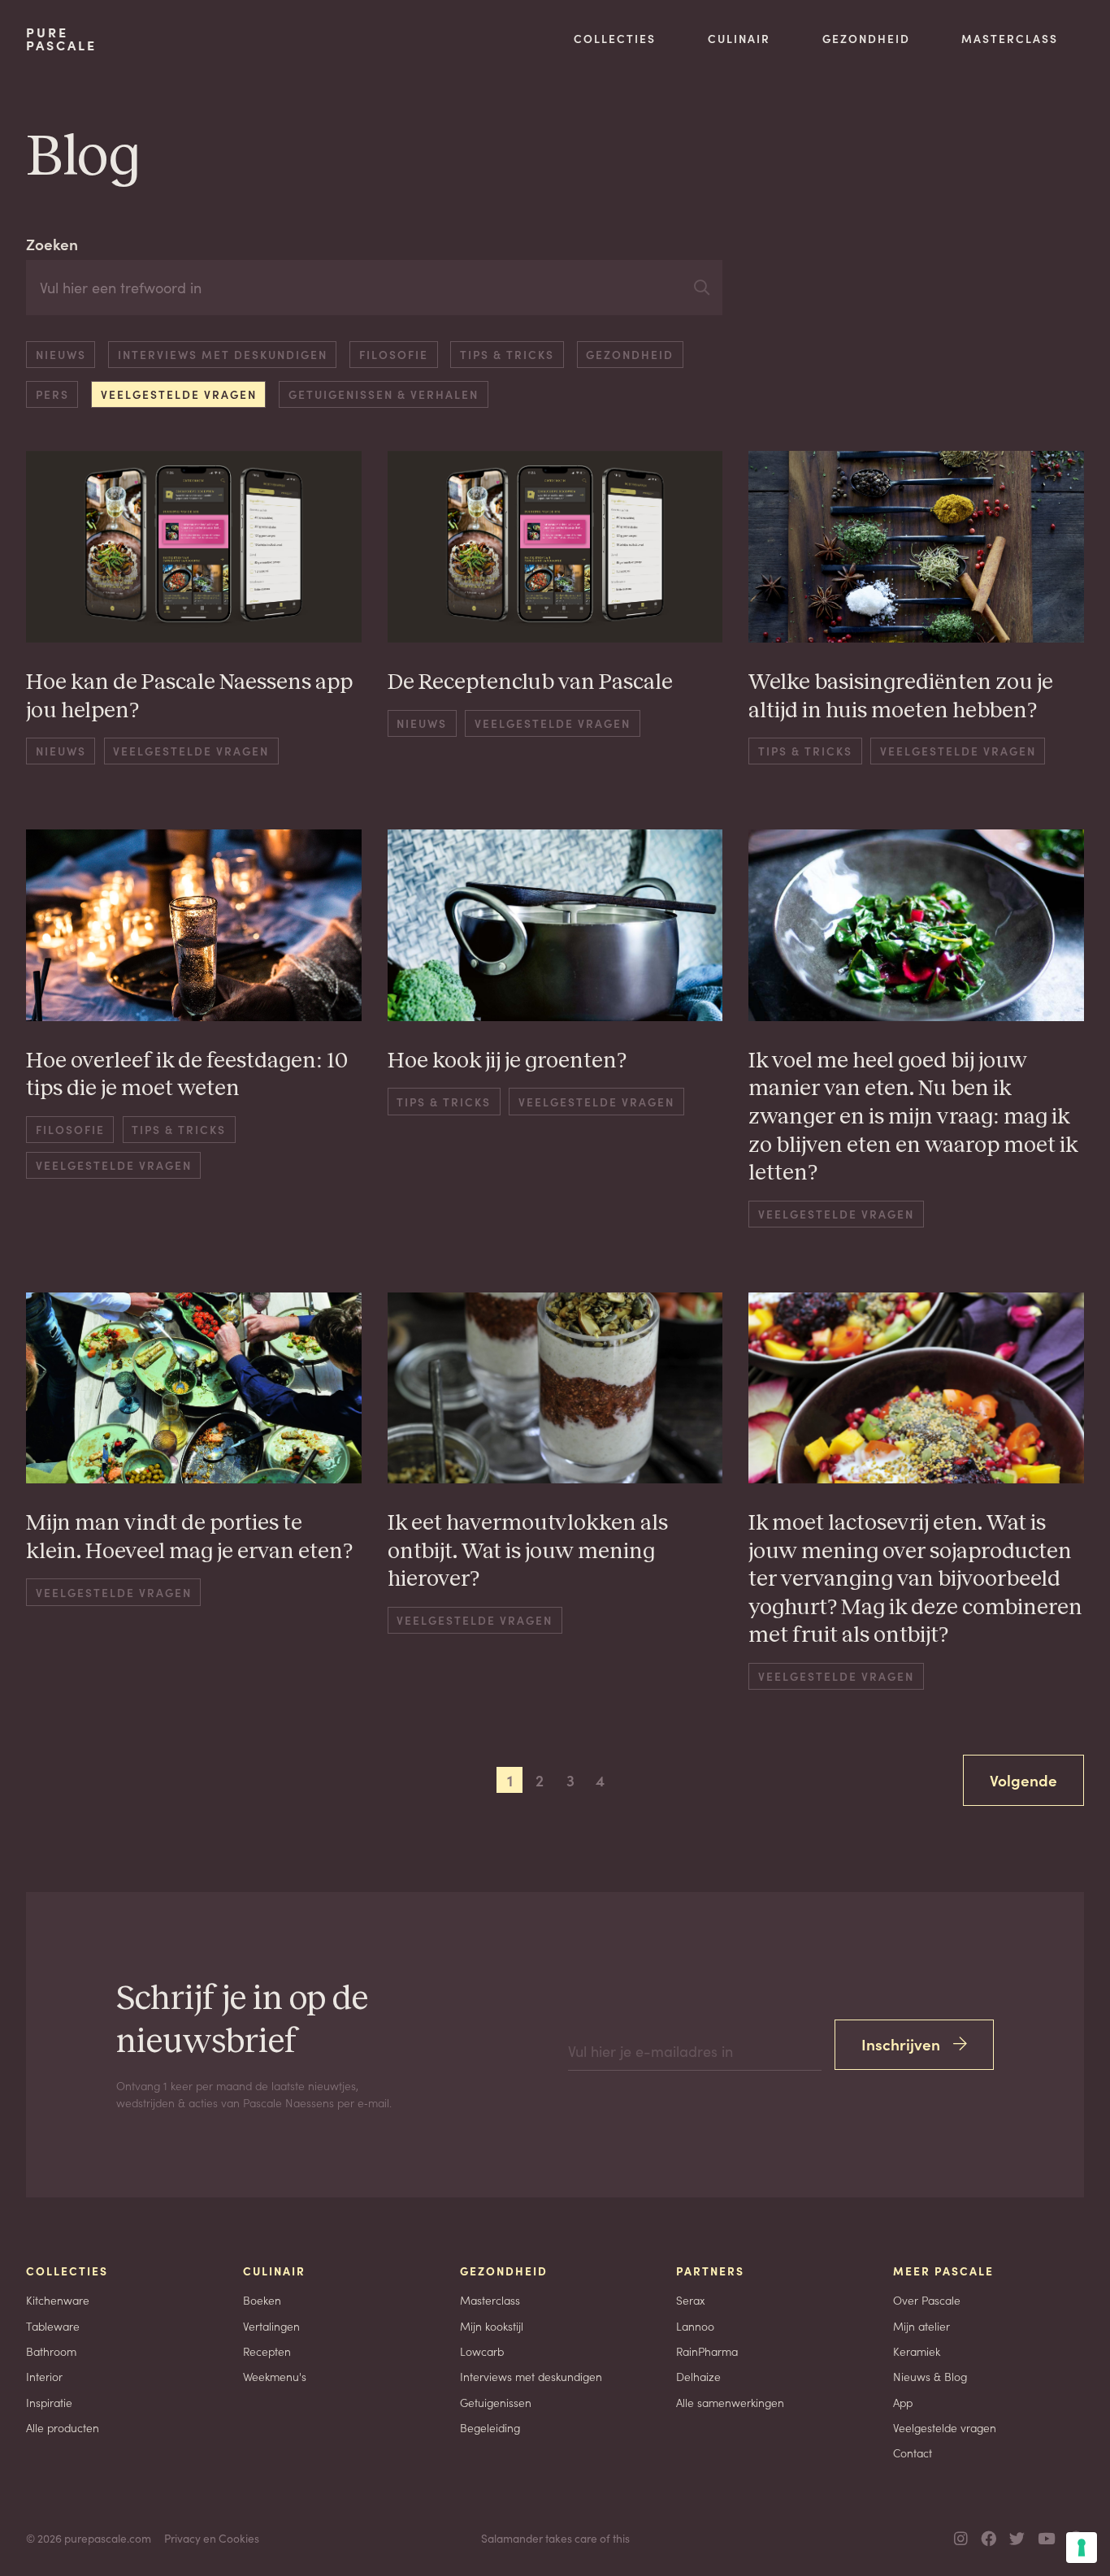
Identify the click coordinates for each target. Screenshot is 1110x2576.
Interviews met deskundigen (223, 354)
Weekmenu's (275, 2376)
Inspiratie (49, 2402)
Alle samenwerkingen (730, 2402)
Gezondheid (866, 38)
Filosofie (394, 354)
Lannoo (695, 2326)
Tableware (53, 2326)
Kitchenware (58, 2300)
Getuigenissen (496, 2402)
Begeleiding (490, 2427)
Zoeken (52, 243)
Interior (44, 2376)
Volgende (1023, 1779)
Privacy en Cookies (212, 2538)
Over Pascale (927, 2300)
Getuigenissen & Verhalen (384, 394)
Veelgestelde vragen (179, 394)
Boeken (262, 2300)
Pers (52, 394)
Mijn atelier (921, 2326)
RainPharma (707, 2351)
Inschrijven (901, 2043)
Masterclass (1010, 38)
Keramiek (917, 2351)
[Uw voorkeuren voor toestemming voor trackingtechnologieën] (1082, 2548)
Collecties (615, 38)
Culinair (739, 38)
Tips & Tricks (507, 354)
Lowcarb (482, 2351)
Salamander (512, 2538)
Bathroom (51, 2351)
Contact (913, 2453)
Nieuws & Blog (930, 2376)
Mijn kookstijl (492, 2326)
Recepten (267, 2351)
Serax (691, 2300)
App (903, 2402)
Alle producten (63, 2427)
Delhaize (698, 2376)
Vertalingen (271, 2326)
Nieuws (61, 354)
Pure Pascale (61, 39)
